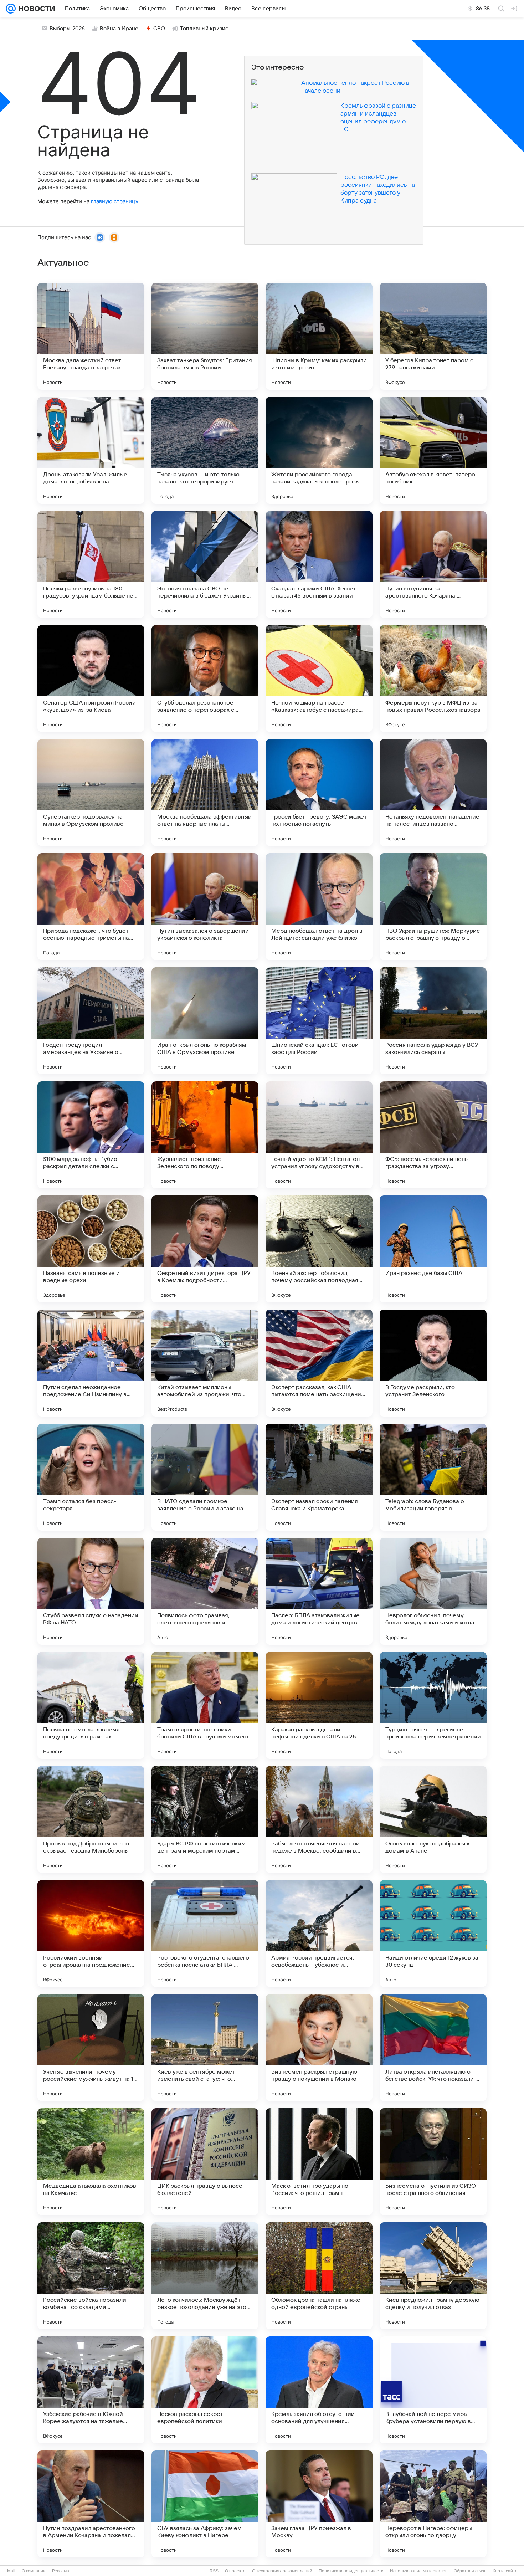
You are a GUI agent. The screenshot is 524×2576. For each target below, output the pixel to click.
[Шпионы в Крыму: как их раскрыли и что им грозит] (319, 336)
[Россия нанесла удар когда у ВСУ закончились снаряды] (433, 1021)
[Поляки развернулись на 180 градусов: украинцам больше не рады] (91, 564)
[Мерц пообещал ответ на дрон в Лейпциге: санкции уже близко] (319, 907)
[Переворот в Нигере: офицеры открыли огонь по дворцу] (433, 2504)
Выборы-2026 (67, 29)
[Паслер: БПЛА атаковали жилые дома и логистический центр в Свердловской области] (319, 1591)
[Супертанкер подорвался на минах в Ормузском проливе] (91, 793)
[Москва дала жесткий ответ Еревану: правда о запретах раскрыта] (91, 336)
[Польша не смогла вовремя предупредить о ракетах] (91, 1705)
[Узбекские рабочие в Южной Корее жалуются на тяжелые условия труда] (91, 2390)
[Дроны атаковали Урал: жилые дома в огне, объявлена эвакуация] (91, 450)
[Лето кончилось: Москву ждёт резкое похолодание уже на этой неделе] (205, 2276)
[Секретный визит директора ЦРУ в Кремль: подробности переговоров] (205, 1249)
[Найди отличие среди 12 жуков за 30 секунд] (433, 1934)
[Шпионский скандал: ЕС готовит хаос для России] (319, 1021)
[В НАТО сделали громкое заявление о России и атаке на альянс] (205, 1477)
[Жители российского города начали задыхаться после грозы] (319, 450)
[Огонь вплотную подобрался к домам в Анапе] (433, 1819)
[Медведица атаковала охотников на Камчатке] (91, 2162)
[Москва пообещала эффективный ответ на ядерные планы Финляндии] (205, 793)
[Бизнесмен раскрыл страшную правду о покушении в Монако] (319, 2048)
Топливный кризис (204, 29)
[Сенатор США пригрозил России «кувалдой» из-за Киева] (91, 678)
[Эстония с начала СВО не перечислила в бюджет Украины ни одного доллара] (205, 564)
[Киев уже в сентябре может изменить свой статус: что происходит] (205, 2048)
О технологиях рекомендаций (282, 2571)
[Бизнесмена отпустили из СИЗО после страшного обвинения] (433, 2162)
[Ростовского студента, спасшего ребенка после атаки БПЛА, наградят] (205, 1934)
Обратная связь (470, 2571)
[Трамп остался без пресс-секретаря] (91, 1477)
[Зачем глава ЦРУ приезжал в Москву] (319, 2504)
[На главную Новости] (35, 9)
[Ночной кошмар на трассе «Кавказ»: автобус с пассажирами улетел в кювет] (319, 678)
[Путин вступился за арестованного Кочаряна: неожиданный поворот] (433, 564)
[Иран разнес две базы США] (433, 1249)
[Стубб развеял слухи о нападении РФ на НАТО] (91, 1591)
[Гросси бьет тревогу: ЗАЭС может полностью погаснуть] (319, 793)
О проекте (235, 2571)
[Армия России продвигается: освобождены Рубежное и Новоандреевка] (319, 1934)
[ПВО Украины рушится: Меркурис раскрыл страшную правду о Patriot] (433, 907)
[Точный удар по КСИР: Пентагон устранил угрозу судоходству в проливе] (319, 1135)
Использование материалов (419, 2571)
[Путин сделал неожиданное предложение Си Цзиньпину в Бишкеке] (91, 1363)
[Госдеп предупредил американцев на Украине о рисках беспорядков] (91, 1021)
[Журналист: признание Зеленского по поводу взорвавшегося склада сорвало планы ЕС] (205, 1135)
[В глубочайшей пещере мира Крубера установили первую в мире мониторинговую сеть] (433, 2390)
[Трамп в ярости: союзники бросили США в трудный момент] (205, 1705)
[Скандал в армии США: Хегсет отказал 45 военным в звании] (319, 564)
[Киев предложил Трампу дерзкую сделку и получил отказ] (433, 2276)
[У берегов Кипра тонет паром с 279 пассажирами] (433, 336)
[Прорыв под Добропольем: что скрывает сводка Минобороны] (91, 1819)
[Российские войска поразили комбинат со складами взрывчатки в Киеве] (91, 2276)
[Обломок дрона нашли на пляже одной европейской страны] (319, 2276)
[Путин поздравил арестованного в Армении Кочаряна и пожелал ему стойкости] (91, 2504)
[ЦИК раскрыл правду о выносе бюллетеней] (205, 2162)
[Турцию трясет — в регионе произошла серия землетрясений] (433, 1705)
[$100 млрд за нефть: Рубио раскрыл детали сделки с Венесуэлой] (91, 1135)
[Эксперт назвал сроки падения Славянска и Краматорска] (319, 1477)
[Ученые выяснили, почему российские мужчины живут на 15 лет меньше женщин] (91, 2048)
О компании (34, 2571)
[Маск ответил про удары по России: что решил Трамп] (319, 2162)
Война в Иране (119, 29)
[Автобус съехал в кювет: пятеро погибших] (433, 450)
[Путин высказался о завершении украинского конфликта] (205, 907)
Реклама (61, 2571)
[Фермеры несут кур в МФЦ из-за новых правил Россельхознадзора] (433, 678)
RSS (214, 2571)
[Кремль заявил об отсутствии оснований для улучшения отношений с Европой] (319, 2390)
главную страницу (114, 201)
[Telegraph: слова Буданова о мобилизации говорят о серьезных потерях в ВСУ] (433, 1477)
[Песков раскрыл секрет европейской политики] (205, 2390)
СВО (159, 29)
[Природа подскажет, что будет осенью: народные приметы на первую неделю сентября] (91, 907)
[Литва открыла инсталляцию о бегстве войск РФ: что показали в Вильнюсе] (433, 2048)
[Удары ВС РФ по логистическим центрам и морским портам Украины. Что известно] (205, 1819)
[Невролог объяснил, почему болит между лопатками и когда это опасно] (433, 1591)
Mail (11, 2571)
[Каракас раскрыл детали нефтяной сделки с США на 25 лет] (319, 1705)
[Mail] (11, 9)
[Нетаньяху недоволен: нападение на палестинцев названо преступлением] (433, 793)
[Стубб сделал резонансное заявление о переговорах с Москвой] (205, 678)
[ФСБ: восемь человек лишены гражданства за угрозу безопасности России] (433, 1135)
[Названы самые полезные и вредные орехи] (91, 1249)
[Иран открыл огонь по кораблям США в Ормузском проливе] (205, 1021)
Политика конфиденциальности (351, 2571)
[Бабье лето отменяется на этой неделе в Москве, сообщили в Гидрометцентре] (319, 1819)
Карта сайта (505, 2571)
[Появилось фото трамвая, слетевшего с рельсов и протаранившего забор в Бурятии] (205, 1591)
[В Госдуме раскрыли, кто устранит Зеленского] (433, 1363)
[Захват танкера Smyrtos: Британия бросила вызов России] (205, 336)
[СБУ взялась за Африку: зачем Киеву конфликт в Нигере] (205, 2504)
